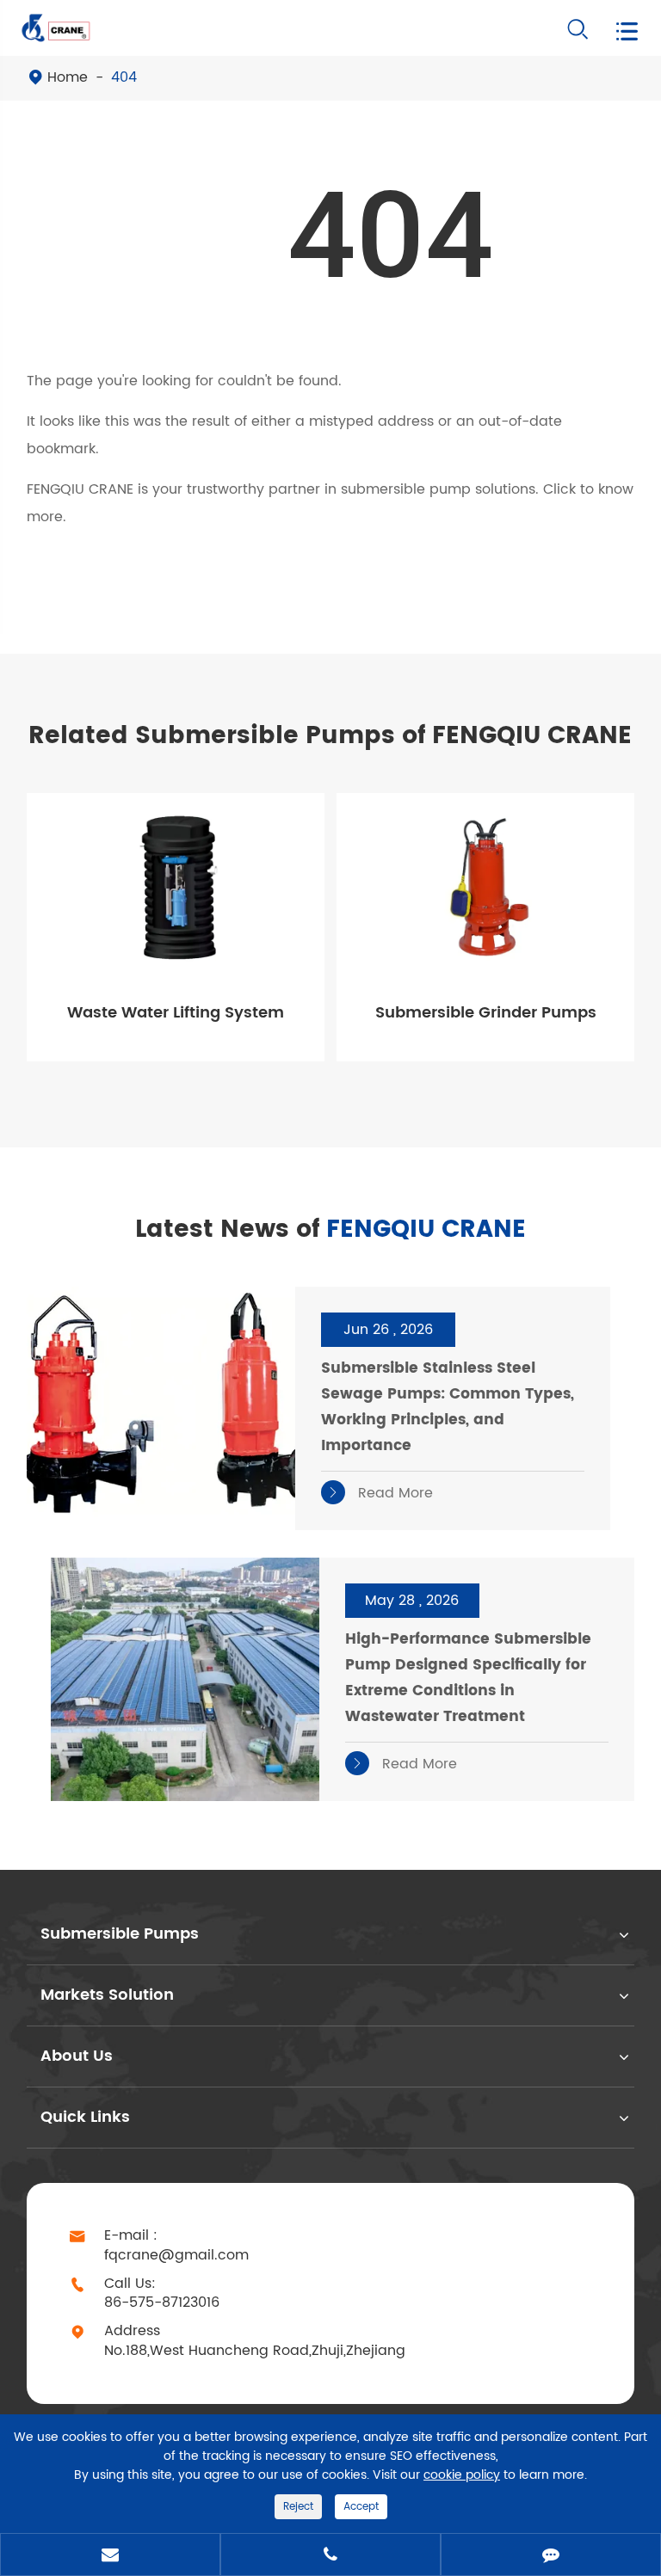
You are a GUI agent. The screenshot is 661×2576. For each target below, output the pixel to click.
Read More (380, 1493)
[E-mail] (110, 2556)
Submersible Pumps (120, 1934)
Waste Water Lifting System (176, 1013)
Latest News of (330, 1230)
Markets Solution (107, 1995)
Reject (298, 2507)
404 (124, 77)
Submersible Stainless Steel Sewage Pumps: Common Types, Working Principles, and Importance (448, 1407)
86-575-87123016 (162, 2303)
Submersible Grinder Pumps (486, 1013)
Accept (361, 2507)
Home (68, 77)
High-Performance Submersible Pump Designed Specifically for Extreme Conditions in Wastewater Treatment (468, 1678)
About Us (77, 2056)
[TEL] (330, 2556)
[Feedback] (551, 2556)
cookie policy (462, 2475)
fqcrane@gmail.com (176, 2256)
